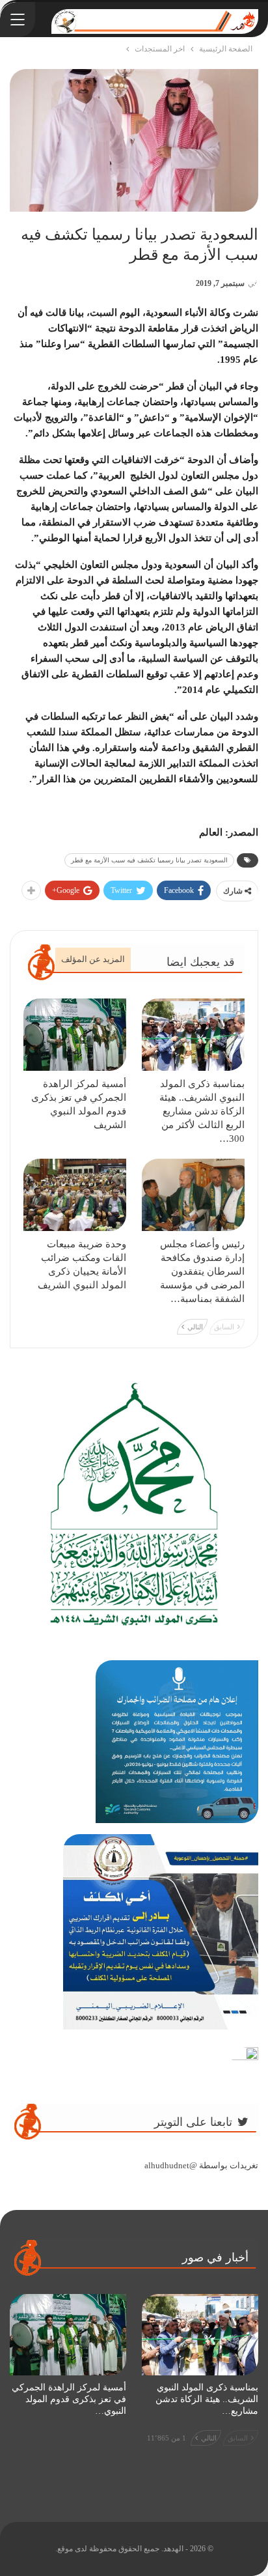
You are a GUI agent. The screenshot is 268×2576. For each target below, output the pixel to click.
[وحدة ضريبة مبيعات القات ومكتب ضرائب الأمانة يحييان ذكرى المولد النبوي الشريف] (75, 1195)
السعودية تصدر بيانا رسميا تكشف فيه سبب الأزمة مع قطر (149, 860)
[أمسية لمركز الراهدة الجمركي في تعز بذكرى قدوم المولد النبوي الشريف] (75, 1035)
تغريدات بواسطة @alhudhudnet (201, 2165)
